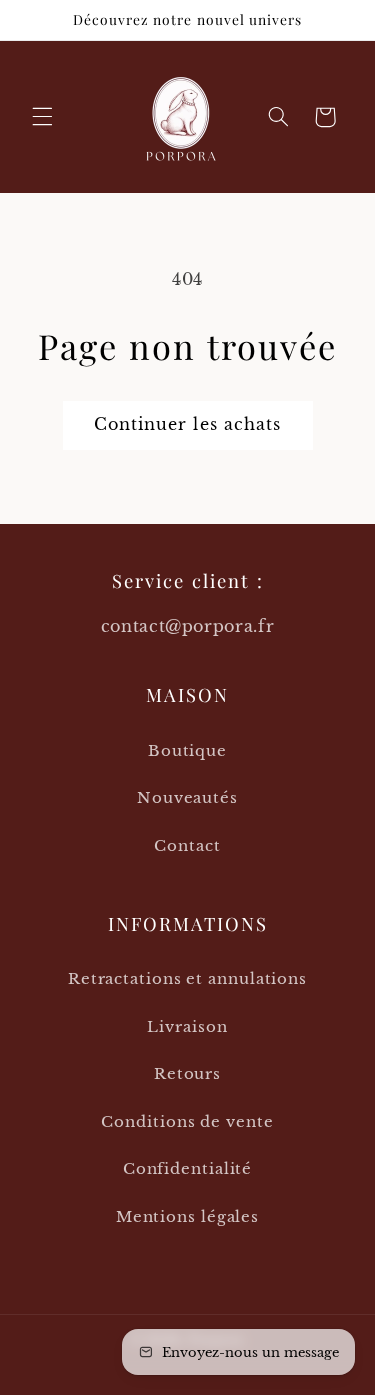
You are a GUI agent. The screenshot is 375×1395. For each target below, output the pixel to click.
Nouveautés (187, 797)
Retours (187, 1073)
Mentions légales (187, 1216)
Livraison (187, 1026)
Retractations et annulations (187, 978)
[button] (42, 117)
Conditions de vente (187, 1121)
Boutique (187, 750)
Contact (187, 845)
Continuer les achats (187, 424)
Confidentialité (188, 1168)
